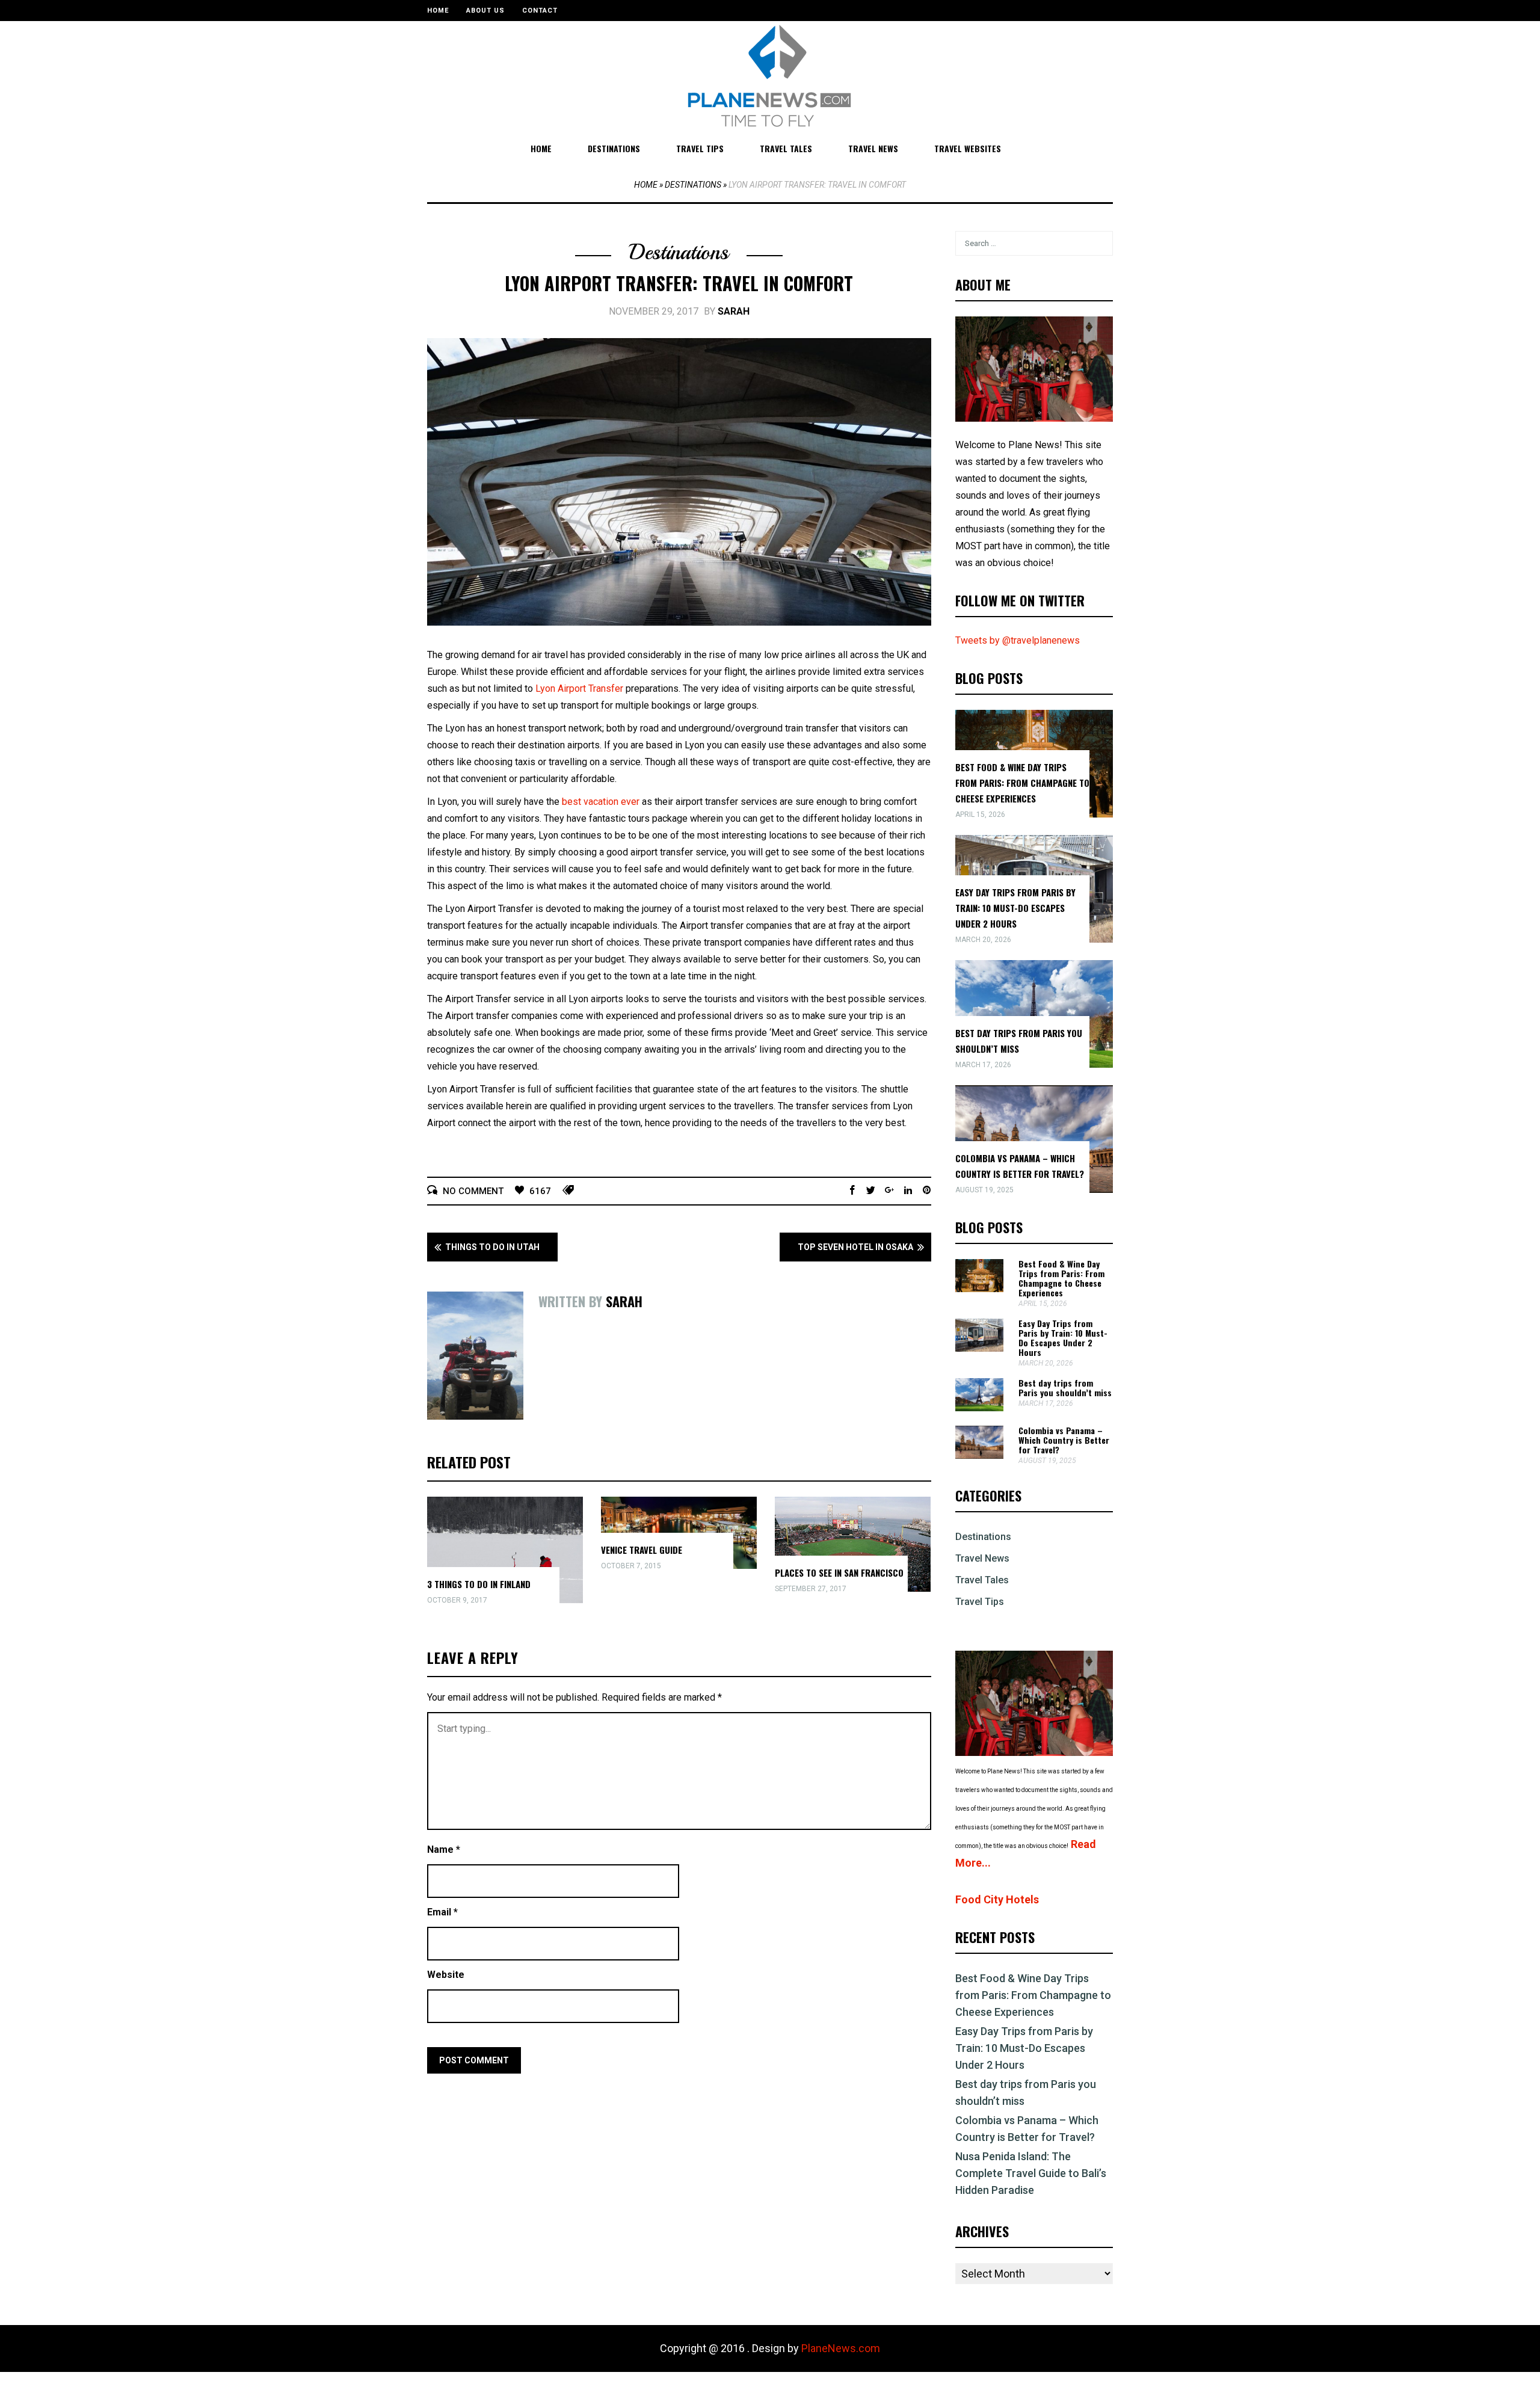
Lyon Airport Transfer (579, 688)
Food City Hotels (997, 1899)
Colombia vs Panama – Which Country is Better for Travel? (1064, 1440)
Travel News (873, 148)
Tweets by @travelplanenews (1018, 640)
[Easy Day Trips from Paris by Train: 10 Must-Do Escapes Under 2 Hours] (979, 1348)
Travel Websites (968, 148)
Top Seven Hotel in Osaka (855, 1247)
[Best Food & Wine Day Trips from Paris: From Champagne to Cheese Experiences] (979, 1289)
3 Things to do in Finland (479, 1584)
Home (438, 11)
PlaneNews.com (841, 2348)
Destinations (614, 148)
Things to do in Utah (492, 1247)
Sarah (734, 311)
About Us (485, 11)
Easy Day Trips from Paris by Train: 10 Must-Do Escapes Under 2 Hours (1015, 908)
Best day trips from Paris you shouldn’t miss (1065, 1387)
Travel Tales (786, 148)
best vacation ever (601, 802)
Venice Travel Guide (642, 1550)
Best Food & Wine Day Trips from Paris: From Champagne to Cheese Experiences (1022, 783)
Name (444, 1849)
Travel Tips (700, 148)
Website (446, 1975)
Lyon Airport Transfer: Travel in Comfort (679, 283)
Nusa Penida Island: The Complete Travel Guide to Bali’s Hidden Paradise (1031, 2173)
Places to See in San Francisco (839, 1572)
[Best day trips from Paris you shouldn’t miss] (979, 1408)
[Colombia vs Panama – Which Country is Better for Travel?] (979, 1455)
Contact (540, 11)
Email (442, 1912)
